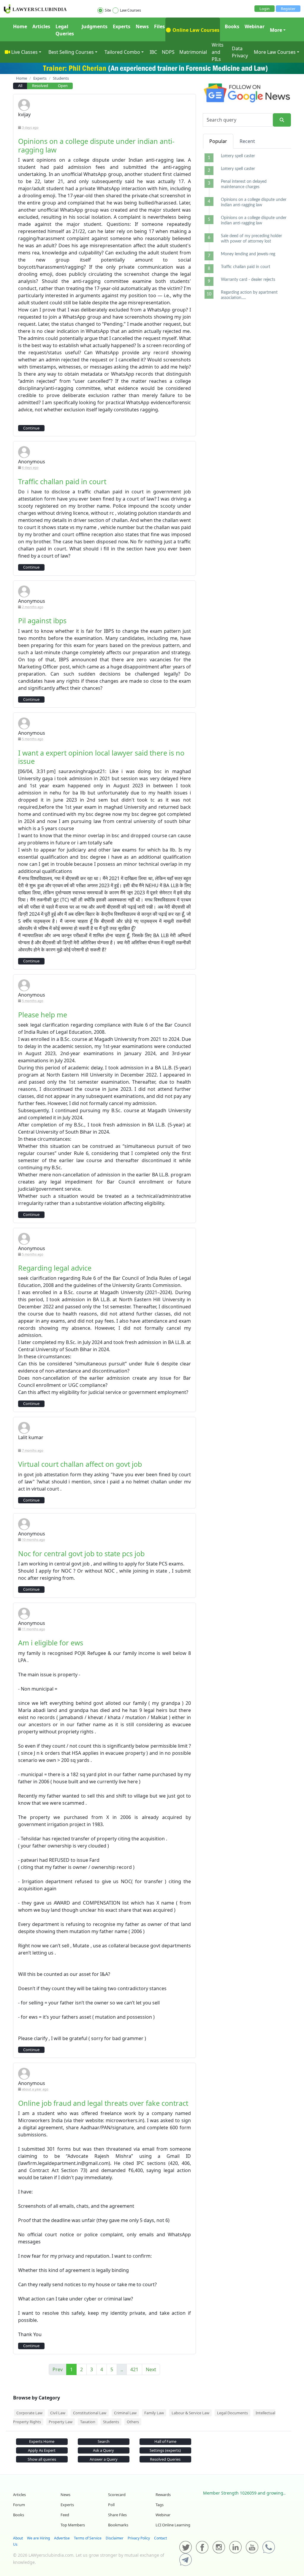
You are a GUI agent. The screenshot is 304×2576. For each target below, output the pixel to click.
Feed (65, 2515)
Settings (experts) (165, 2450)
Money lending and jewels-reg (248, 254)
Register (288, 9)
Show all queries (42, 2459)
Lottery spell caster (238, 156)
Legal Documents (232, 2413)
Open (63, 86)
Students (111, 2422)
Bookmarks (118, 2525)
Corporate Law (29, 2413)
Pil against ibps (42, 621)
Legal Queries (65, 30)
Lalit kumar (31, 1437)
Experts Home (42, 2441)
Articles (41, 26)
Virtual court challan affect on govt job (80, 1464)
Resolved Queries (165, 2459)
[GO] (282, 120)
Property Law (61, 2422)
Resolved (40, 86)
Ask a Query (103, 2450)
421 (134, 2369)
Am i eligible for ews (51, 1643)
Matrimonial (193, 52)
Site (108, 10)
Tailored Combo (122, 52)
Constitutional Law (90, 2413)
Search (104, 2441)
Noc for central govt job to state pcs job (81, 1554)
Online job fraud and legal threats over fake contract (103, 2103)
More (276, 30)
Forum (19, 2505)
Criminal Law (125, 2413)
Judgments (95, 26)
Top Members (73, 2525)
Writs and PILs (218, 52)
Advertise (62, 2538)
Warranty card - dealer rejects (248, 280)
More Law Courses (275, 52)
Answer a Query (104, 2459)
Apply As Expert (42, 2450)
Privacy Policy (139, 2538)
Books (232, 26)
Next (151, 2369)
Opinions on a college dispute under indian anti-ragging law (96, 145)
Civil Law (58, 2413)
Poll (111, 2505)
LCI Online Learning (173, 2525)
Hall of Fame (165, 2441)
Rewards (163, 2495)
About (18, 2538)
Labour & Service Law (190, 2413)
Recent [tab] (247, 141)
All (20, 86)
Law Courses (130, 10)
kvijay (24, 114)
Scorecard (117, 2495)
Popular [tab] (218, 141)
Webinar (255, 26)
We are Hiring (38, 2538)
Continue (31, 428)
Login (265, 9)
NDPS (168, 52)
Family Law (154, 2413)
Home (20, 26)
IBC (153, 52)
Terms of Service (88, 2538)
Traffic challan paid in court (62, 481)
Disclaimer (115, 2538)
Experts (122, 26)
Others (133, 2422)
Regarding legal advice (55, 1268)
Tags (160, 2505)
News (142, 26)
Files (159, 26)
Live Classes (24, 52)
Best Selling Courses (71, 52)
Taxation (88, 2422)
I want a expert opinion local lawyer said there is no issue (101, 757)
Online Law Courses (195, 30)
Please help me (43, 1015)
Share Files (117, 2515)
